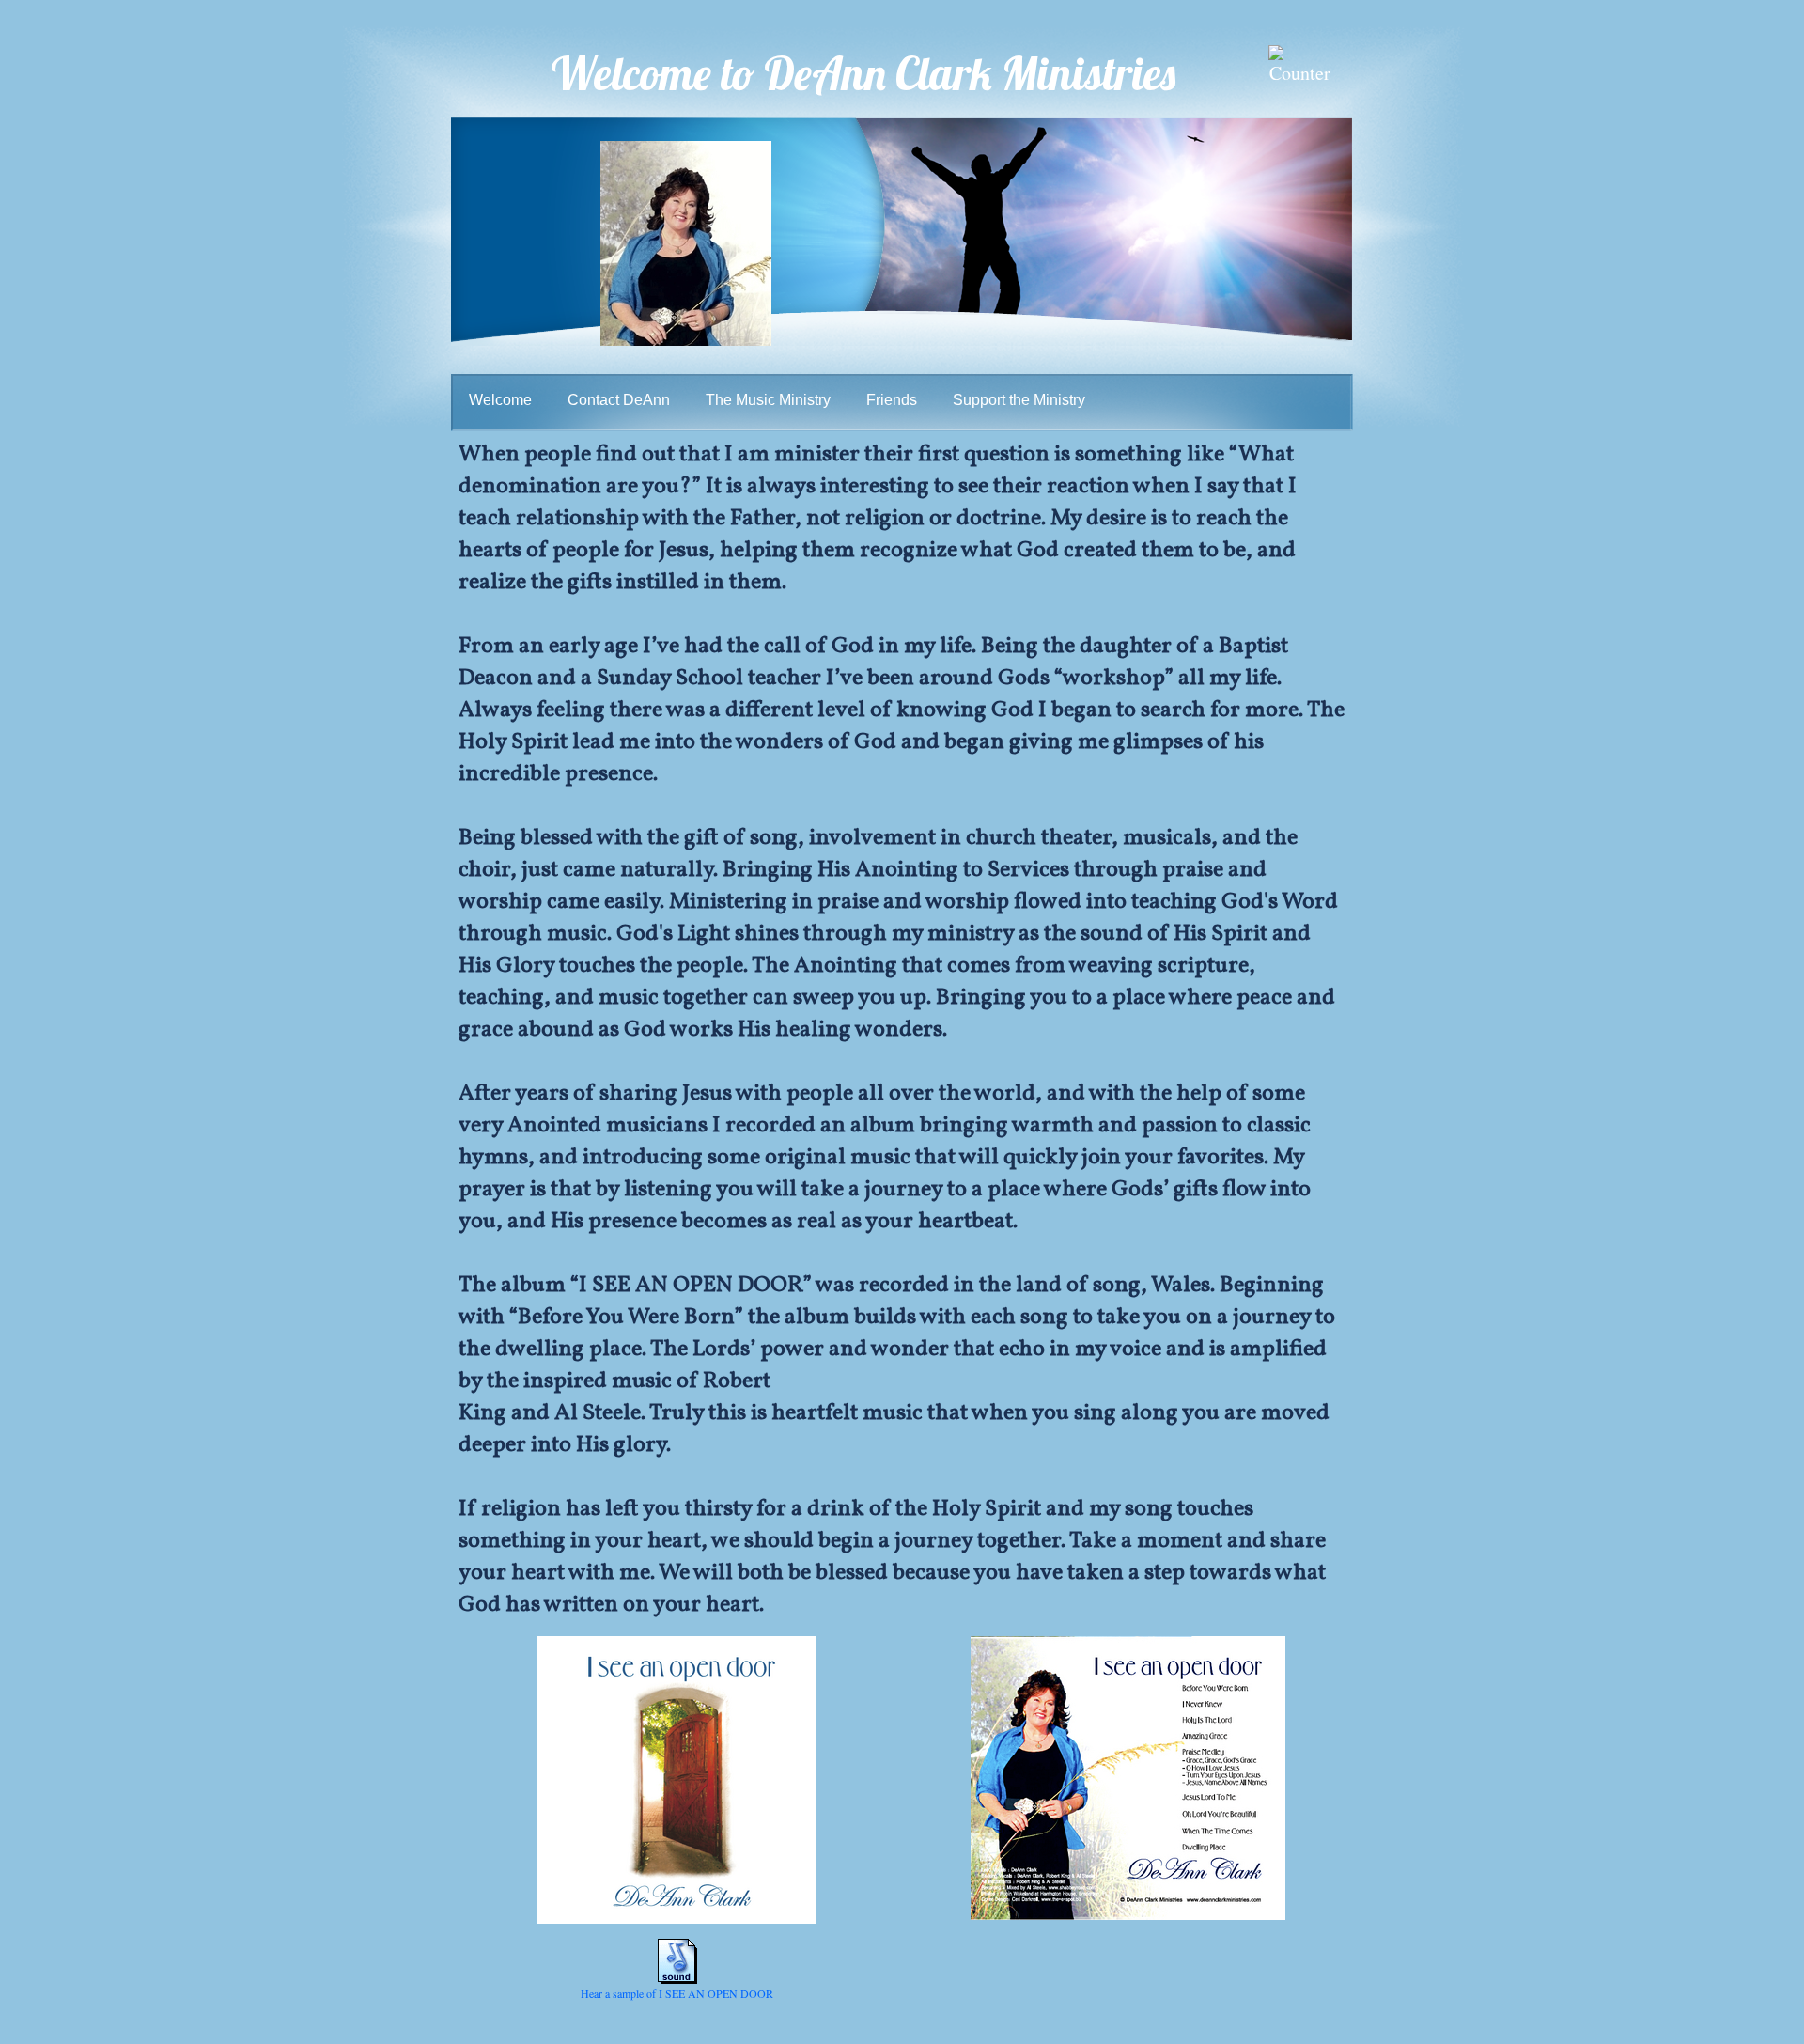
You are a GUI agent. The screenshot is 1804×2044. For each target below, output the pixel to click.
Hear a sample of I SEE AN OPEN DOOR (677, 1993)
